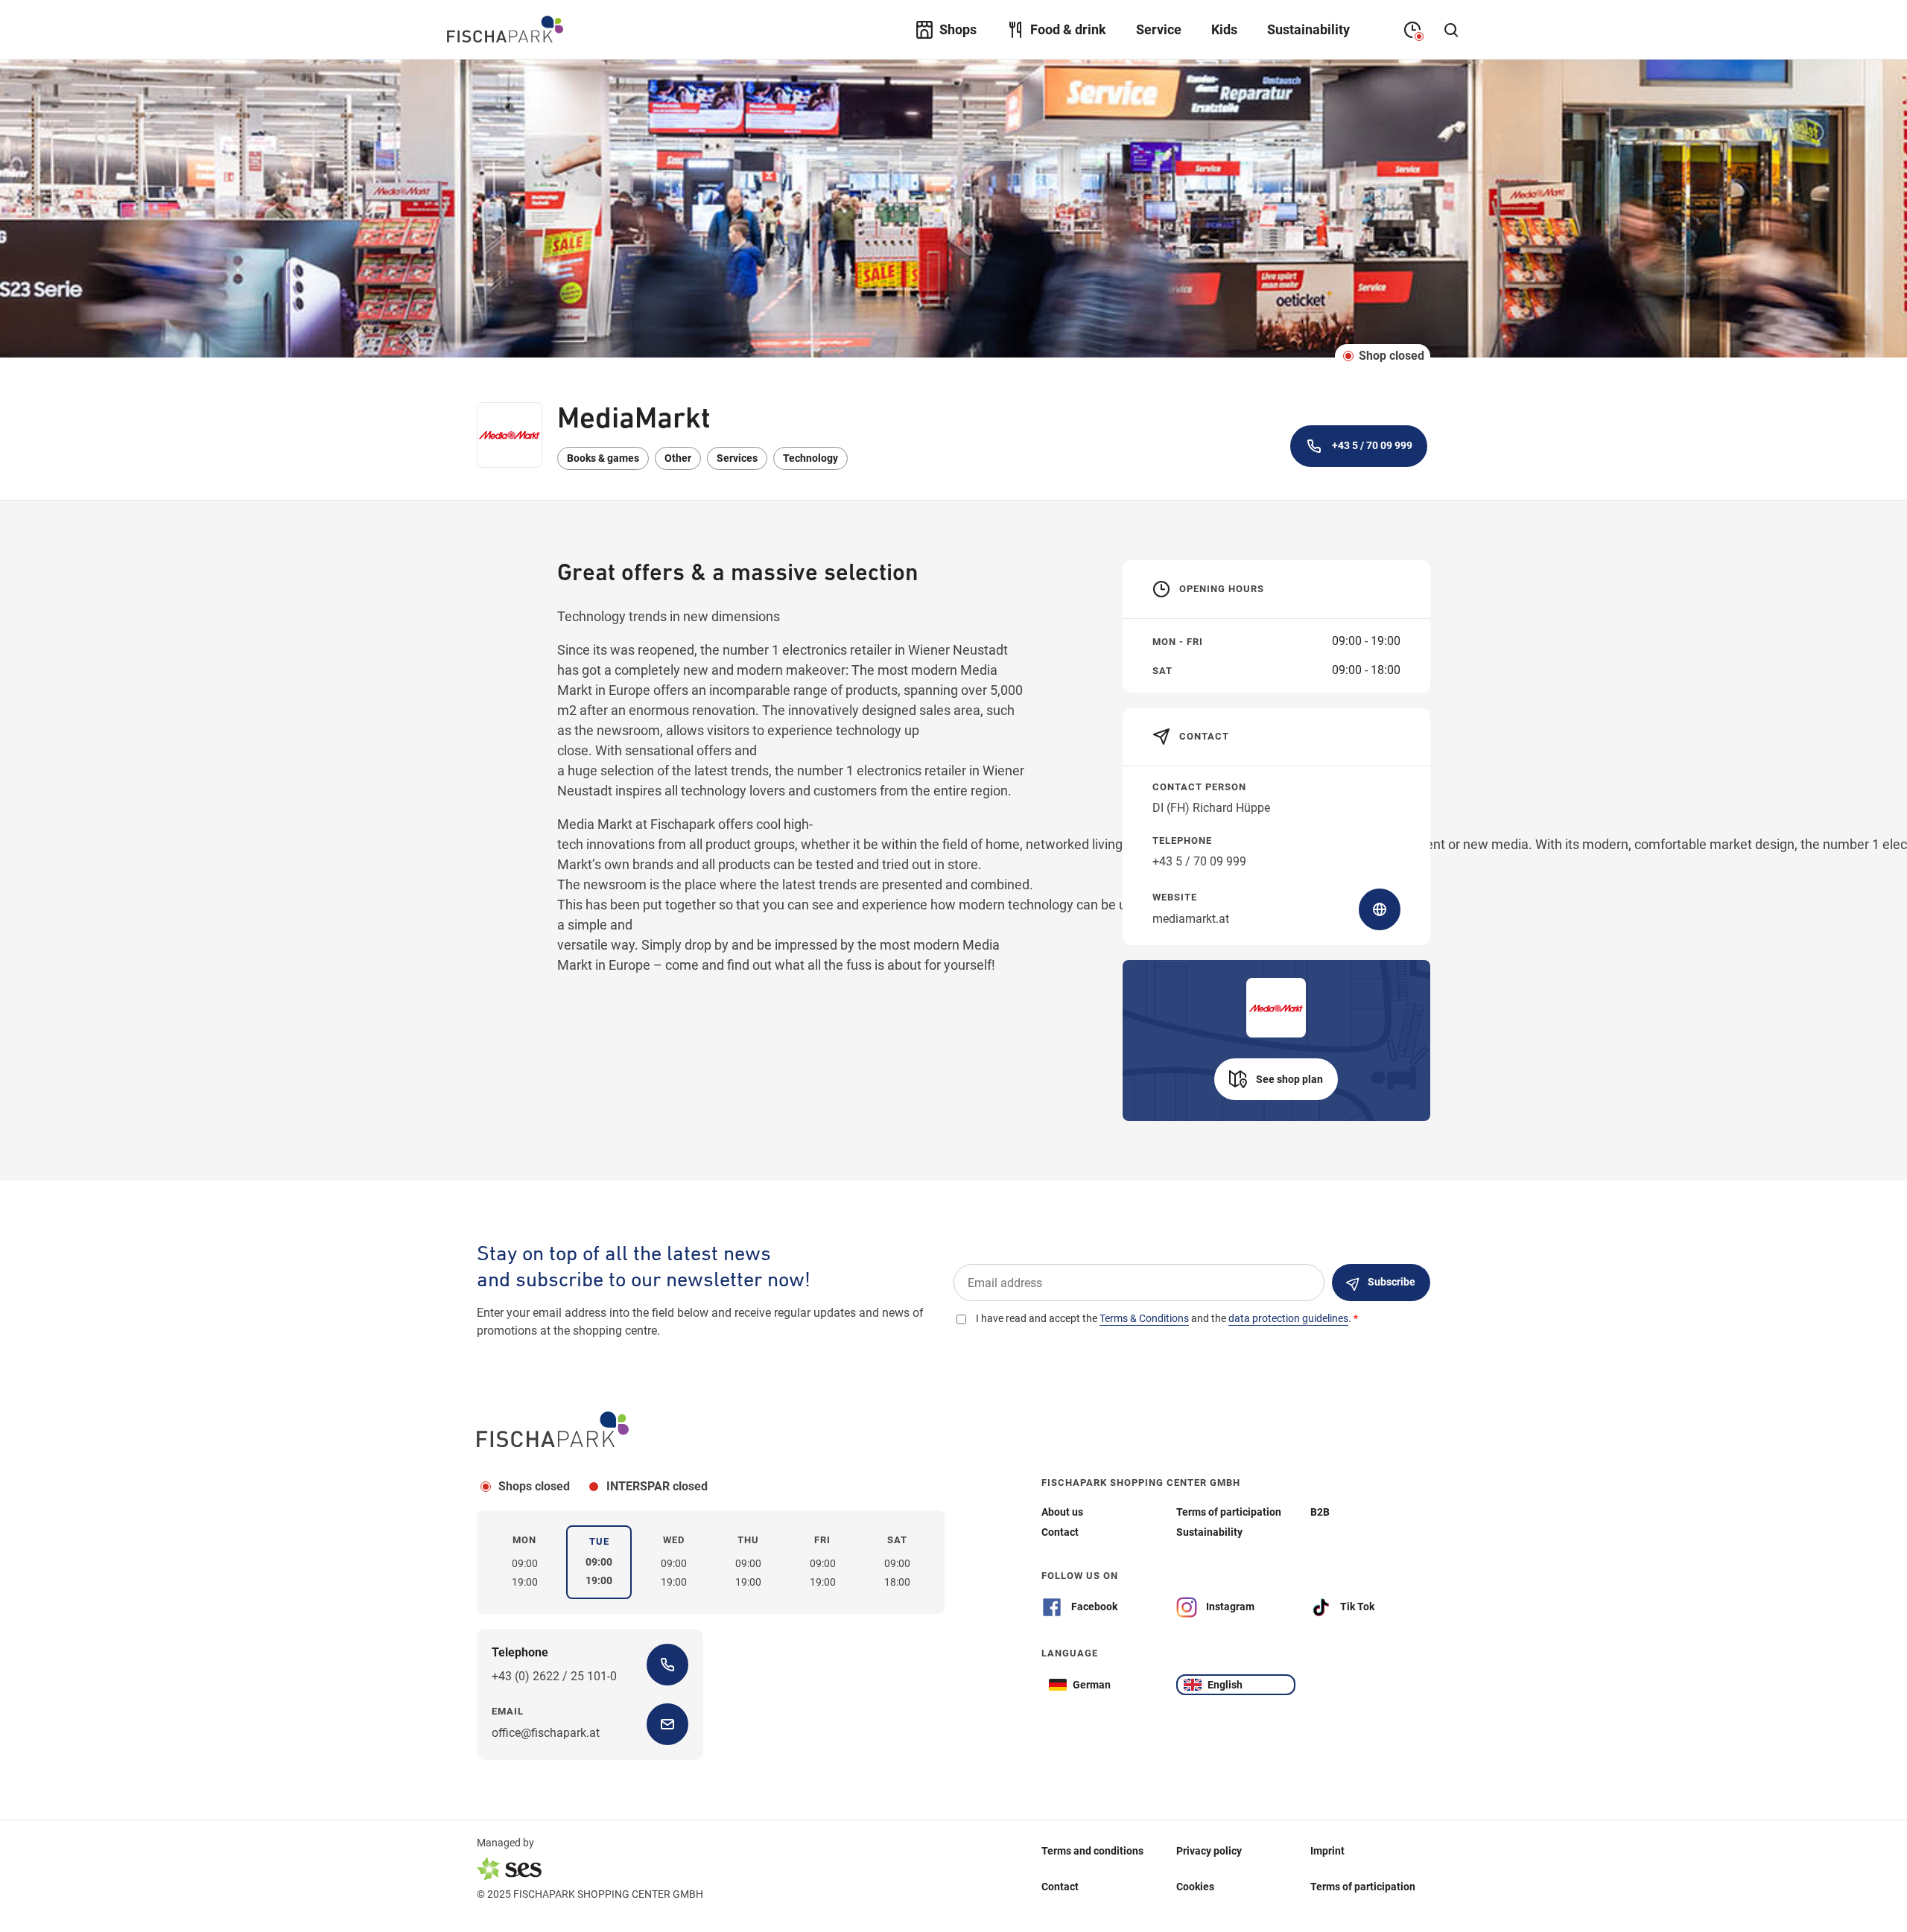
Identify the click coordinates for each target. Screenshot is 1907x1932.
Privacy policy (1209, 1851)
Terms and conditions (1092, 1851)
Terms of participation (1363, 1887)
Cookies (1195, 1887)
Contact (1060, 1887)
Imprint (1327, 1851)
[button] (1276, 1079)
